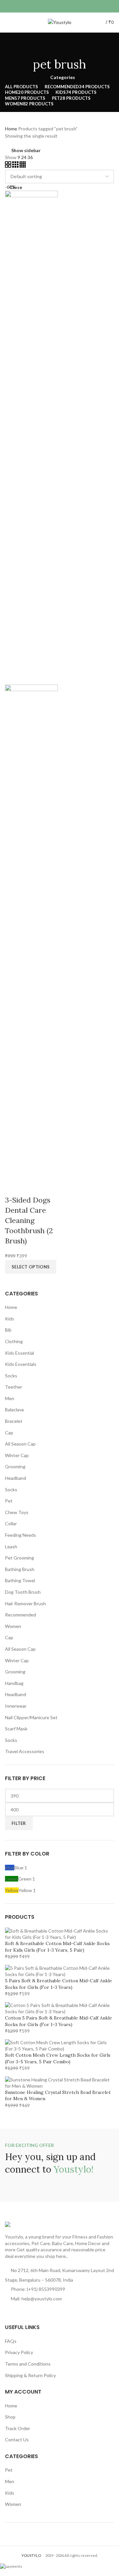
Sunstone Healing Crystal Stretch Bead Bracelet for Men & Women (58, 2096)
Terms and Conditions (28, 2364)
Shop (10, 2417)
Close (16, 187)
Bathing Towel (20, 1580)
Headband (16, 1478)
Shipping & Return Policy (30, 2375)
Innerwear (16, 1706)
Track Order (18, 2428)
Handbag (14, 1683)
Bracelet (14, 1421)
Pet (9, 1501)
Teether (14, 1387)
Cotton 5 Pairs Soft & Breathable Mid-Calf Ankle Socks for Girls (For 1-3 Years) (59, 2021)
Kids (10, 1319)
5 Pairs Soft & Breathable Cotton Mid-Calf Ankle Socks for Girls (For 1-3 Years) (59, 1984)
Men (10, 1398)
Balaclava (14, 1410)
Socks (11, 1376)
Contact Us (17, 2440)
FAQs (11, 2341)
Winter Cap (17, 1455)
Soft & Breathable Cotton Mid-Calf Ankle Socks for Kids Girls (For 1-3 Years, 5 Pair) (57, 1947)
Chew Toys (17, 1512)
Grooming (15, 1466)
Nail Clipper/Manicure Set (31, 1717)
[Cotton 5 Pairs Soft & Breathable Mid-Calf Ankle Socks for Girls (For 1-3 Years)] (59, 2008)
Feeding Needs (20, 1535)
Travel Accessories (25, 1751)
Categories (63, 77)
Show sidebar (26, 150)
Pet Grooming (20, 1558)
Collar (11, 1523)
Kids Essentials (21, 1364)
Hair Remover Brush (25, 1603)
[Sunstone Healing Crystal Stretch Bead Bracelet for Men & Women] (59, 2082)
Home (11, 1307)
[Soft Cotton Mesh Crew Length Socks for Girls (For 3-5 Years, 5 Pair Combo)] (59, 2045)
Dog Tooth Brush (23, 1592)
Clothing (14, 1341)
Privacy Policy (19, 2352)
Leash (11, 1546)
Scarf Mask (16, 1729)
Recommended (20, 1615)
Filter (19, 1823)
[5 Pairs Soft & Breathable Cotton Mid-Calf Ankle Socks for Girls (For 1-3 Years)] (59, 1971)
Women (13, 1626)
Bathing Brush (20, 1569)
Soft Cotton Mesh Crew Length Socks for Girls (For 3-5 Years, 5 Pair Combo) (58, 2058)
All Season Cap (20, 1444)
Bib (8, 1330)
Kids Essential (20, 1353)
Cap (9, 1433)
